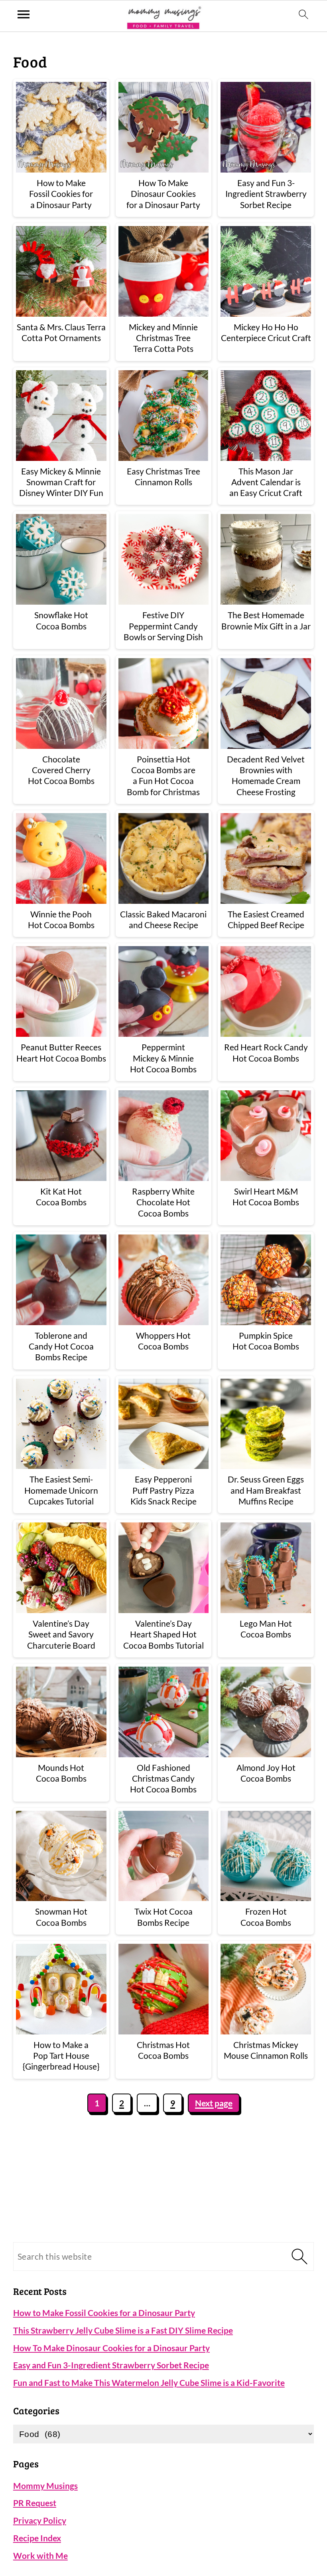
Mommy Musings (45, 2486)
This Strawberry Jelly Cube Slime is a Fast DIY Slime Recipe (123, 2330)
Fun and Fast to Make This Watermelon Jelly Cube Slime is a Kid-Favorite (149, 2383)
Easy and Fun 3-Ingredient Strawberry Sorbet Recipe (111, 2365)
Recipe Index (37, 2538)
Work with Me (40, 2555)
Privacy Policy (40, 2520)
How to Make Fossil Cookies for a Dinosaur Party (104, 2313)
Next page (214, 2103)
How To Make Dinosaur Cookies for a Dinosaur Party (111, 2348)
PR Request (35, 2503)
